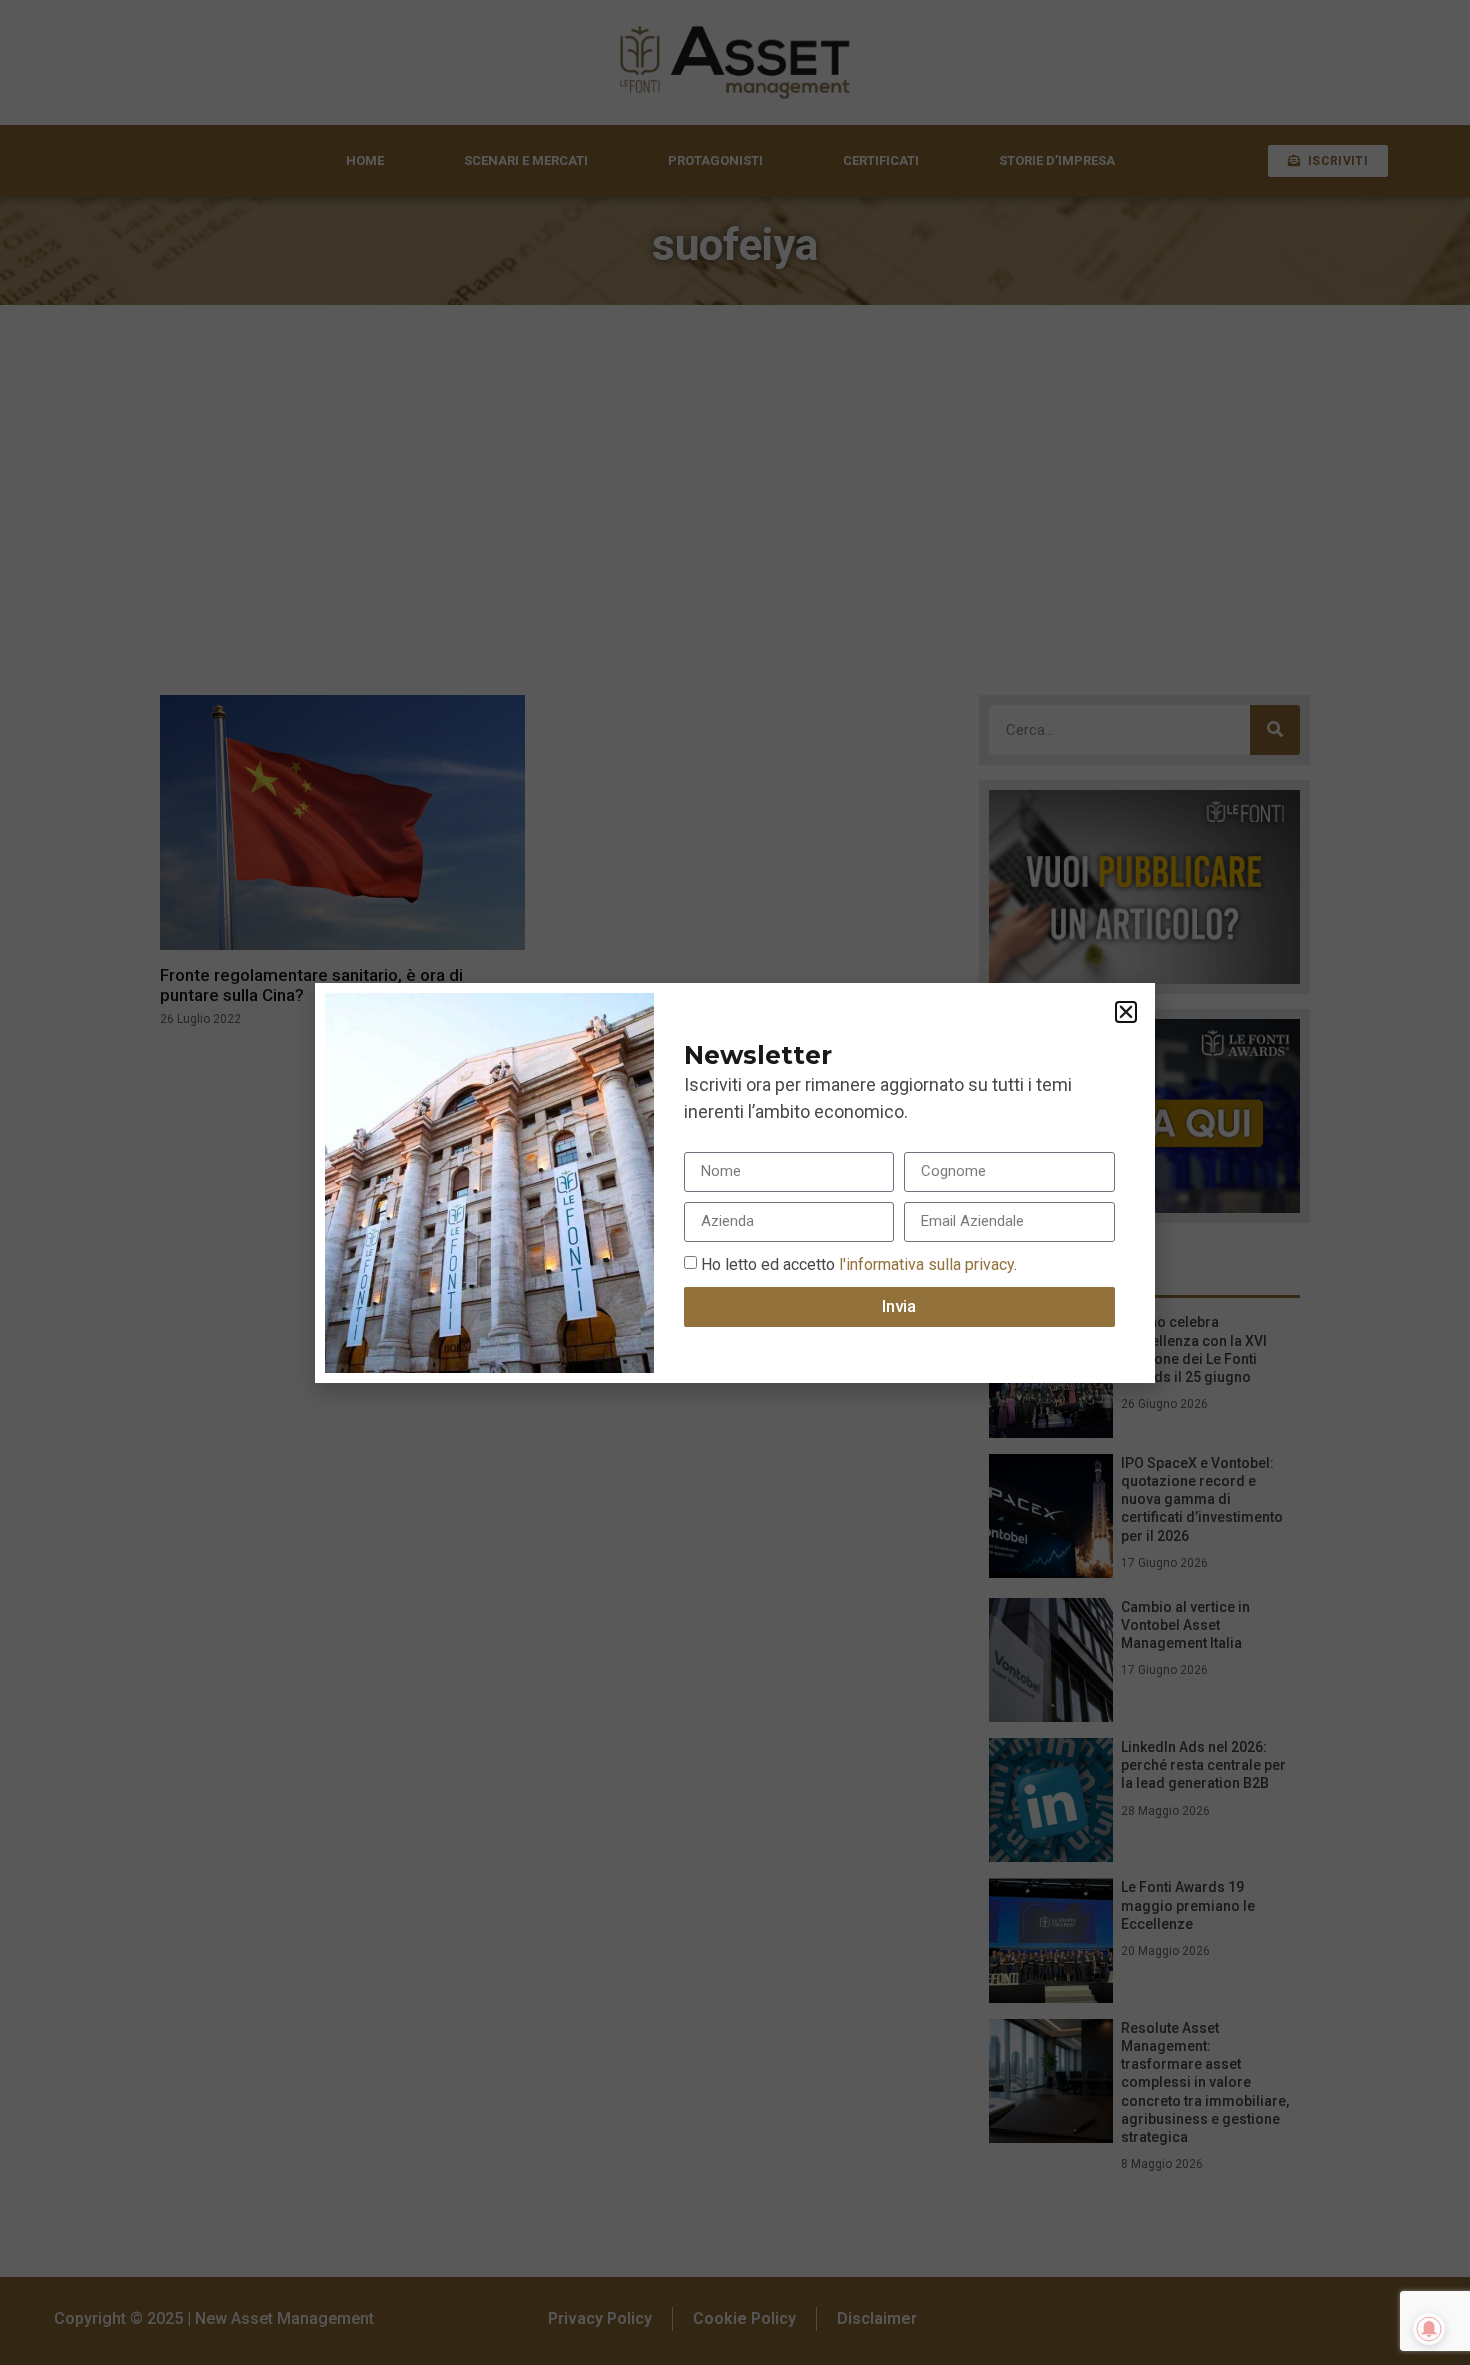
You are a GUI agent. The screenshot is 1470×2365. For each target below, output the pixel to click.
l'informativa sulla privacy (924, 1263)
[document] (735, 1182)
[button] (1126, 1012)
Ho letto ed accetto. (859, 1263)
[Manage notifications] (1429, 2329)
